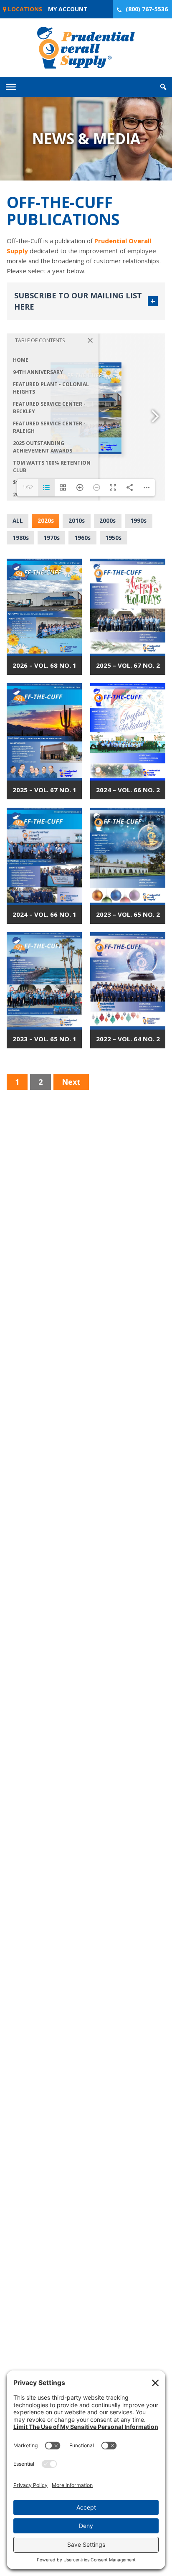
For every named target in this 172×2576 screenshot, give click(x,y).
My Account (68, 9)
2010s (77, 520)
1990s (138, 520)
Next (71, 1082)
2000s (107, 520)
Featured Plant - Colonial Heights (51, 388)
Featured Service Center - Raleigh (49, 427)
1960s (82, 538)
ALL (18, 520)
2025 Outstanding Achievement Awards (43, 447)
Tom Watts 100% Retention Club (52, 467)
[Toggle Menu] (11, 87)
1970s (52, 538)
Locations (24, 9)
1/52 (28, 487)
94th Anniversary (38, 372)
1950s (113, 538)
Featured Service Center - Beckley (49, 408)
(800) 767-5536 (147, 9)
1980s (21, 538)
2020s (46, 520)
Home (21, 360)
